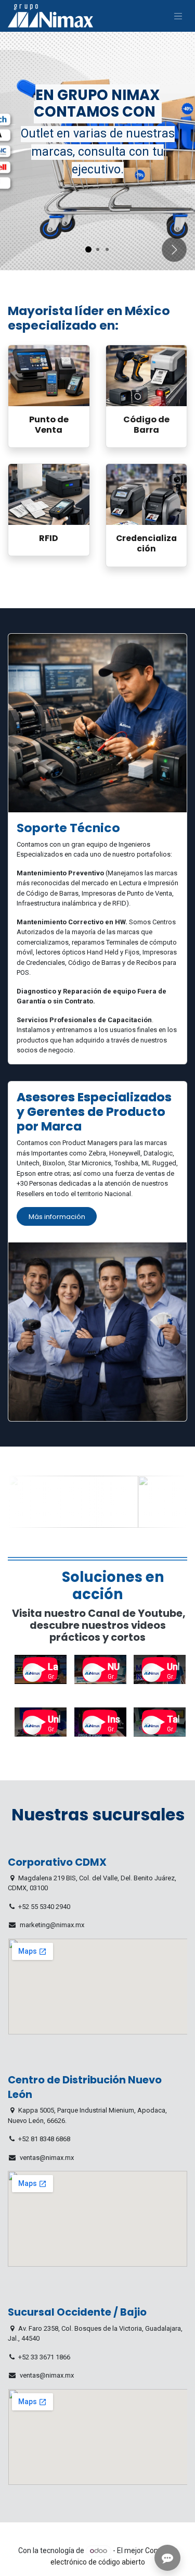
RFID (49, 538)
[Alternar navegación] (178, 16)
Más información (57, 1217)
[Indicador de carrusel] (88, 249)
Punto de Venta (49, 425)
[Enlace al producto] (49, 376)
